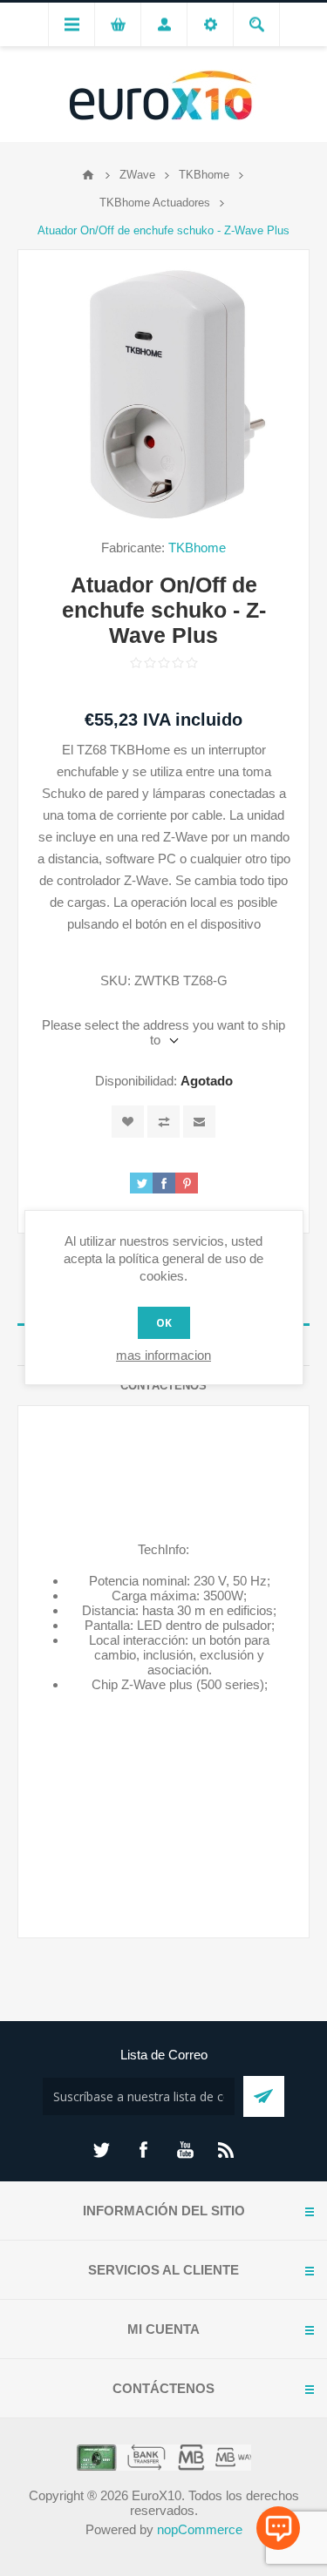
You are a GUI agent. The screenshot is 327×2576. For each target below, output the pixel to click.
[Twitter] (101, 2150)
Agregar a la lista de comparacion (163, 1122)
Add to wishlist (128, 1122)
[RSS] (227, 2150)
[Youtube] (185, 2150)
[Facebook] (143, 2150)
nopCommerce (200, 2529)
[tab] (163, 1386)
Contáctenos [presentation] (163, 1386)
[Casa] (88, 175)
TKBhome (197, 548)
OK (164, 1323)
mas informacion (163, 1355)
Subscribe (264, 2096)
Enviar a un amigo (199, 1122)
